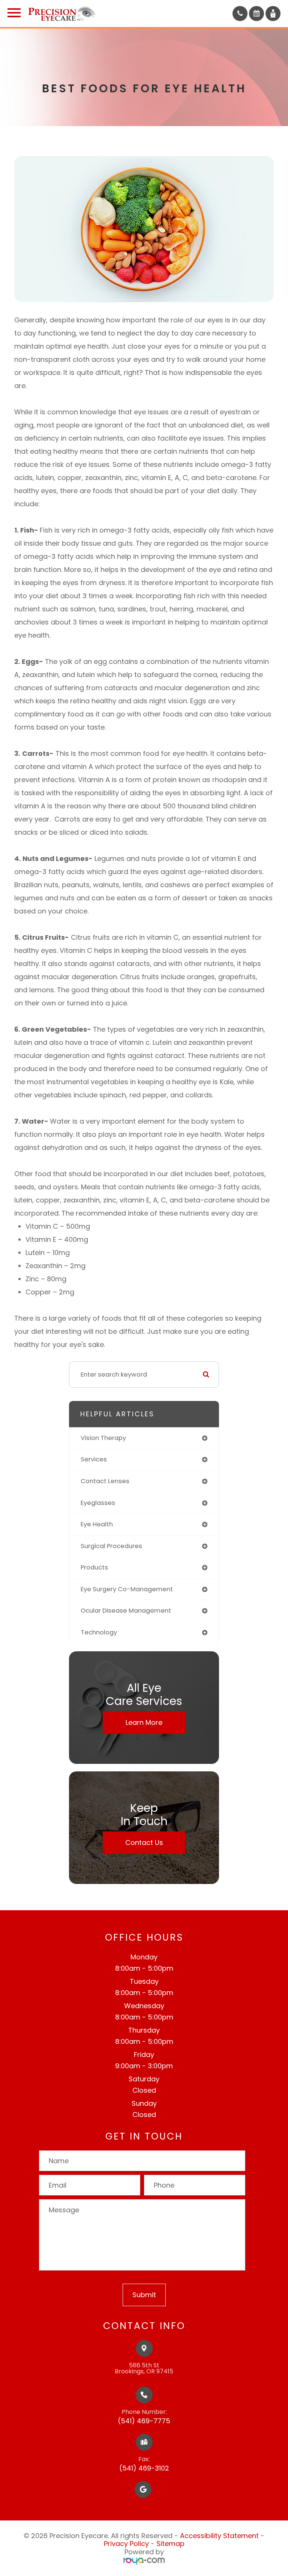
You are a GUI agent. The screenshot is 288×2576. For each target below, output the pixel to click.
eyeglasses (98, 1503)
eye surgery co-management (127, 1589)
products (94, 1567)
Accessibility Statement (219, 2536)
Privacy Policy (126, 2544)
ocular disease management (126, 1611)
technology (99, 1632)
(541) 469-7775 (144, 2421)
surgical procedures (111, 1546)
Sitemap (170, 2544)
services (94, 1459)
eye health (97, 1524)
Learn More (144, 1722)
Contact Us (144, 1842)
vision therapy (103, 1438)
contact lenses (105, 1481)
